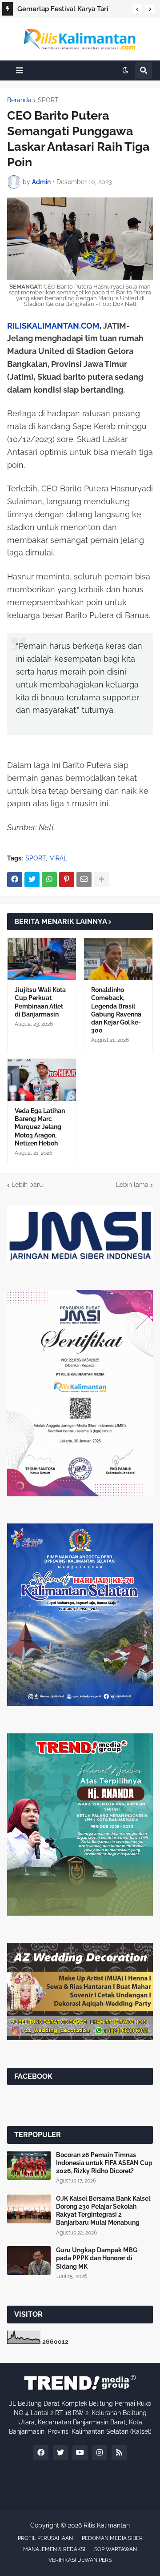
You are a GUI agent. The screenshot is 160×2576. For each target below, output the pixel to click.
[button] (137, 9)
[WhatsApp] (49, 880)
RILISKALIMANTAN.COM (53, 326)
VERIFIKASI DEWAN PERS (80, 2560)
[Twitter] (32, 880)
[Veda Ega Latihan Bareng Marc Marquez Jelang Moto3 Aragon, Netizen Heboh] (42, 1080)
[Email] (84, 880)
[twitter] (60, 2453)
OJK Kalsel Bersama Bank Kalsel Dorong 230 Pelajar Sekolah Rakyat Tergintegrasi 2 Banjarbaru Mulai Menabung (103, 2211)
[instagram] (100, 2453)
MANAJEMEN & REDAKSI (54, 2549)
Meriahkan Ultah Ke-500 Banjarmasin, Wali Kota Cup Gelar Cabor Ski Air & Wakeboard (70, 10)
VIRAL (58, 858)
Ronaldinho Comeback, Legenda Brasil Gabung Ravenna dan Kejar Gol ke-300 (116, 1010)
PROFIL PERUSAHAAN (45, 2538)
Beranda (19, 100)
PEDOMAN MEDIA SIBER (112, 2538)
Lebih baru (27, 1185)
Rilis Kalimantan (107, 2525)
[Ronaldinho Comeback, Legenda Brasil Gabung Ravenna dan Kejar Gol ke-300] (118, 959)
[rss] (119, 2453)
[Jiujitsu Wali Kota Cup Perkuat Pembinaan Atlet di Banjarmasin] (42, 959)
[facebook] (41, 2453)
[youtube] (80, 2453)
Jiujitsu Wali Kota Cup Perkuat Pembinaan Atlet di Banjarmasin (40, 1002)
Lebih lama (132, 1185)
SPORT (48, 100)
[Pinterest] (67, 880)
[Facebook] (15, 880)
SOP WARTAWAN (116, 2549)
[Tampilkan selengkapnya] (101, 880)
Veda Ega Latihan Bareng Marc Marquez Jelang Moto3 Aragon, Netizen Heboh (40, 1127)
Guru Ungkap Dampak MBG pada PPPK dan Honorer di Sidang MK (97, 2258)
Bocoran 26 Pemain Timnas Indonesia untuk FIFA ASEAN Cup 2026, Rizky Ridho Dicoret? (104, 2163)
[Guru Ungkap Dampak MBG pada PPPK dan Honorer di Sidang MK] (29, 2261)
